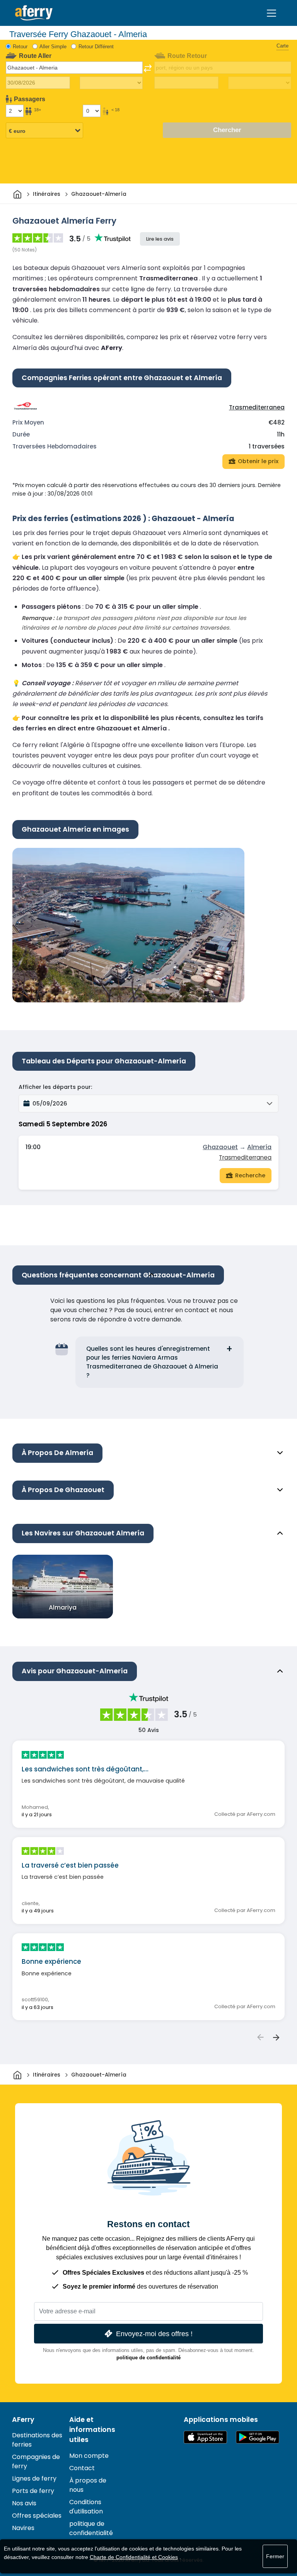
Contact (82, 2468)
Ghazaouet (220, 1147)
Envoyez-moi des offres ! (154, 2334)
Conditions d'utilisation (86, 2507)
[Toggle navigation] (271, 13)
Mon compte (89, 2456)
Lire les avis (160, 239)
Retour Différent (96, 47)
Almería (259, 1147)
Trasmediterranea (257, 407)
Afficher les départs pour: (55, 1087)
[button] (148, 1104)
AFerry (23, 2420)
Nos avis (24, 2503)
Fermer (275, 2556)
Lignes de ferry (34, 2478)
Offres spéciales (37, 2516)
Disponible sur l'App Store (205, 2437)
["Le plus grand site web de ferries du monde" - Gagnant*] (34, 13)
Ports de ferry (33, 2491)
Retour (20, 47)
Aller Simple (53, 47)
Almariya (63, 1607)
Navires (23, 2528)
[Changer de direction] (148, 68)
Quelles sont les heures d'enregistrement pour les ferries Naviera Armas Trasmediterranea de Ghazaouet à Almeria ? (152, 1362)
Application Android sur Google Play (258, 2437)
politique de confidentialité (148, 2358)
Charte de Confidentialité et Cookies (134, 2557)
